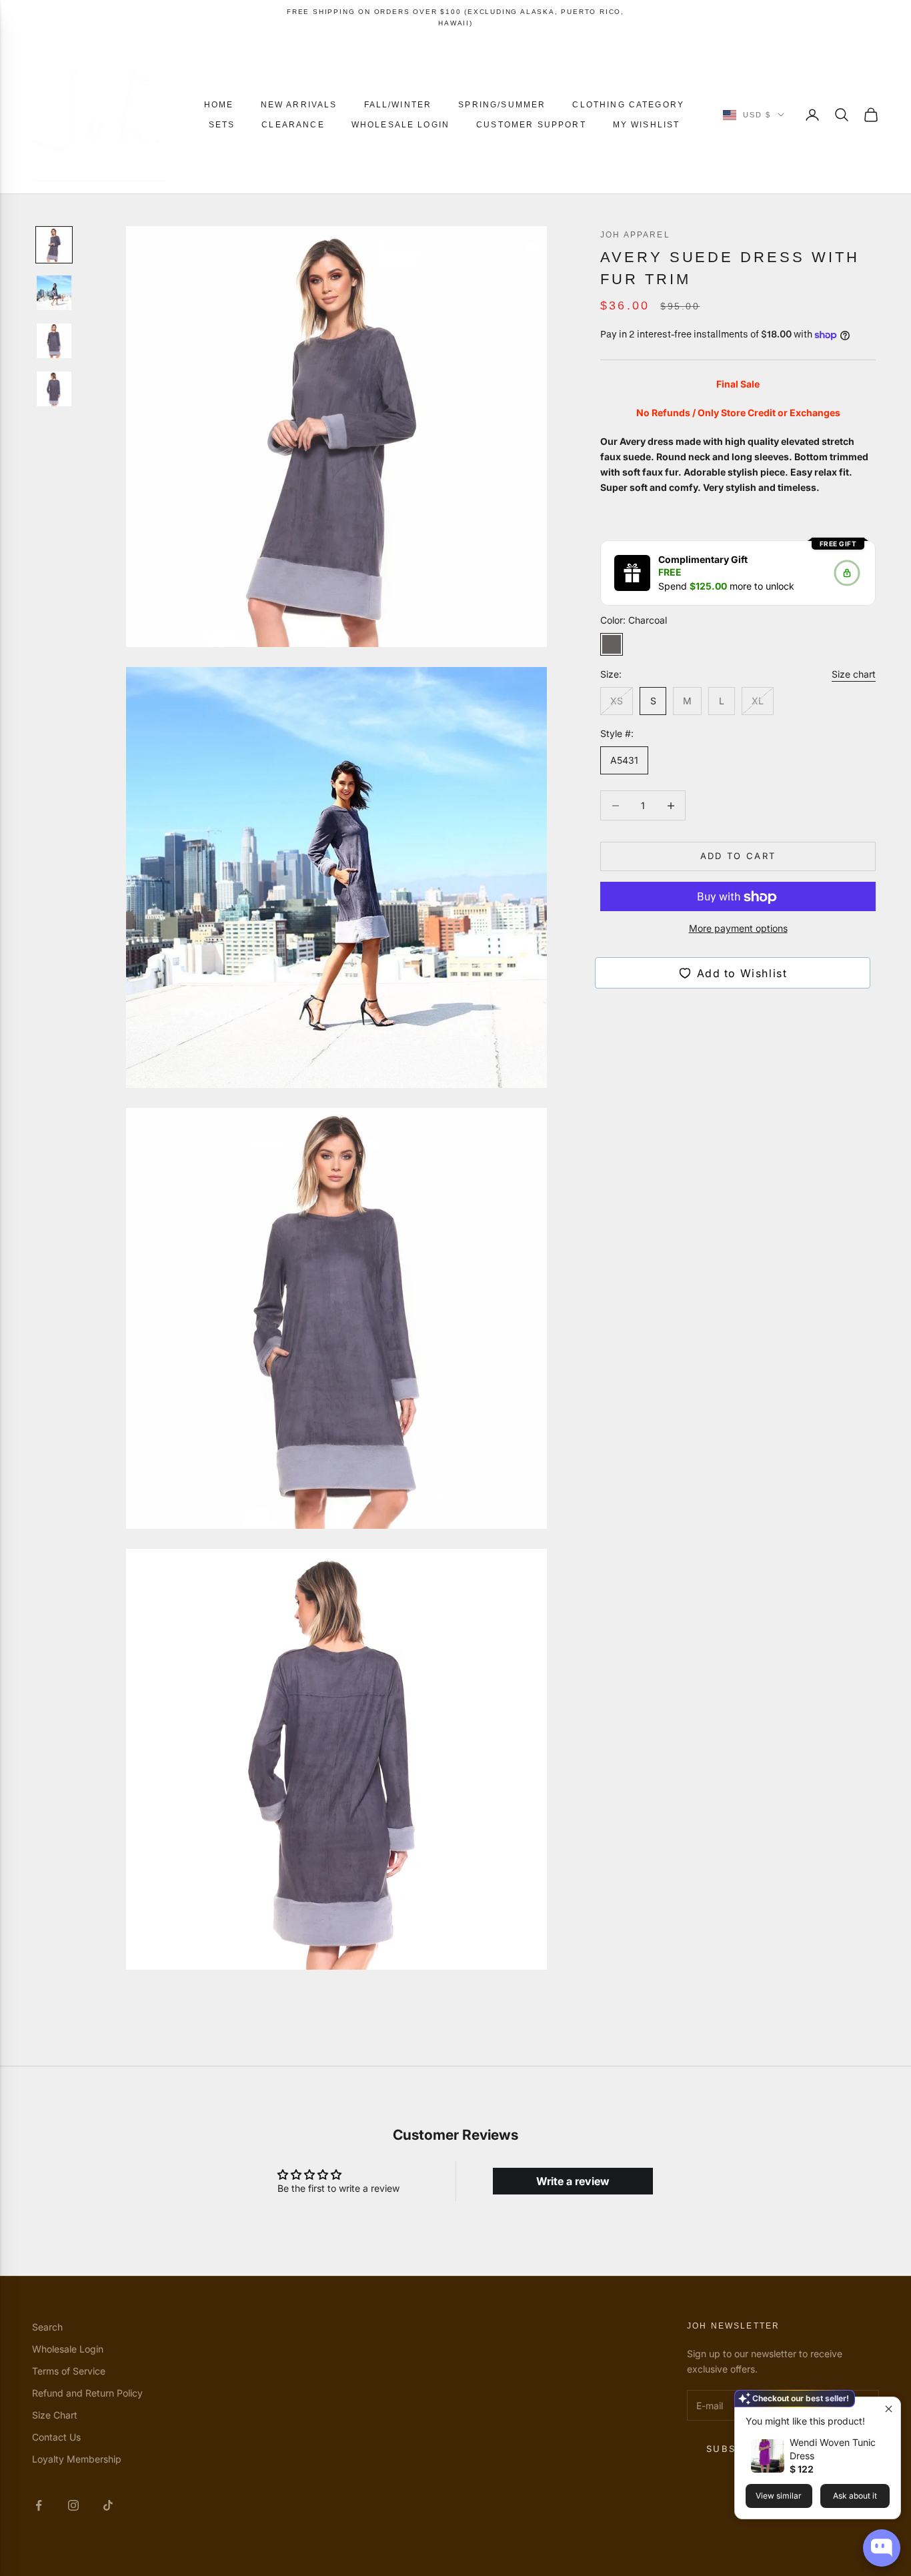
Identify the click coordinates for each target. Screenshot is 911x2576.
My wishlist (647, 125)
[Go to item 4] (54, 389)
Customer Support (531, 125)
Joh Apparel (635, 235)
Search (47, 2327)
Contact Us (56, 2437)
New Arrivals (299, 105)
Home (219, 105)
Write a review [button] (573, 2181)
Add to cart (738, 856)
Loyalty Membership (77, 2459)
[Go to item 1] (54, 245)
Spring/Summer (502, 105)
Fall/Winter (398, 105)
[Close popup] (889, 2409)
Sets (222, 125)
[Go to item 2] (54, 293)
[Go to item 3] (54, 341)
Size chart (854, 675)
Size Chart (55, 2415)
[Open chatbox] (882, 2548)
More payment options (738, 929)
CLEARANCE (293, 125)
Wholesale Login (400, 125)
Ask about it (855, 2496)
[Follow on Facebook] (39, 2505)
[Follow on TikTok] (108, 2505)
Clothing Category (628, 105)
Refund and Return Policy (87, 2393)
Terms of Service (69, 2371)
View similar (779, 2496)
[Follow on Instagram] (73, 2505)
